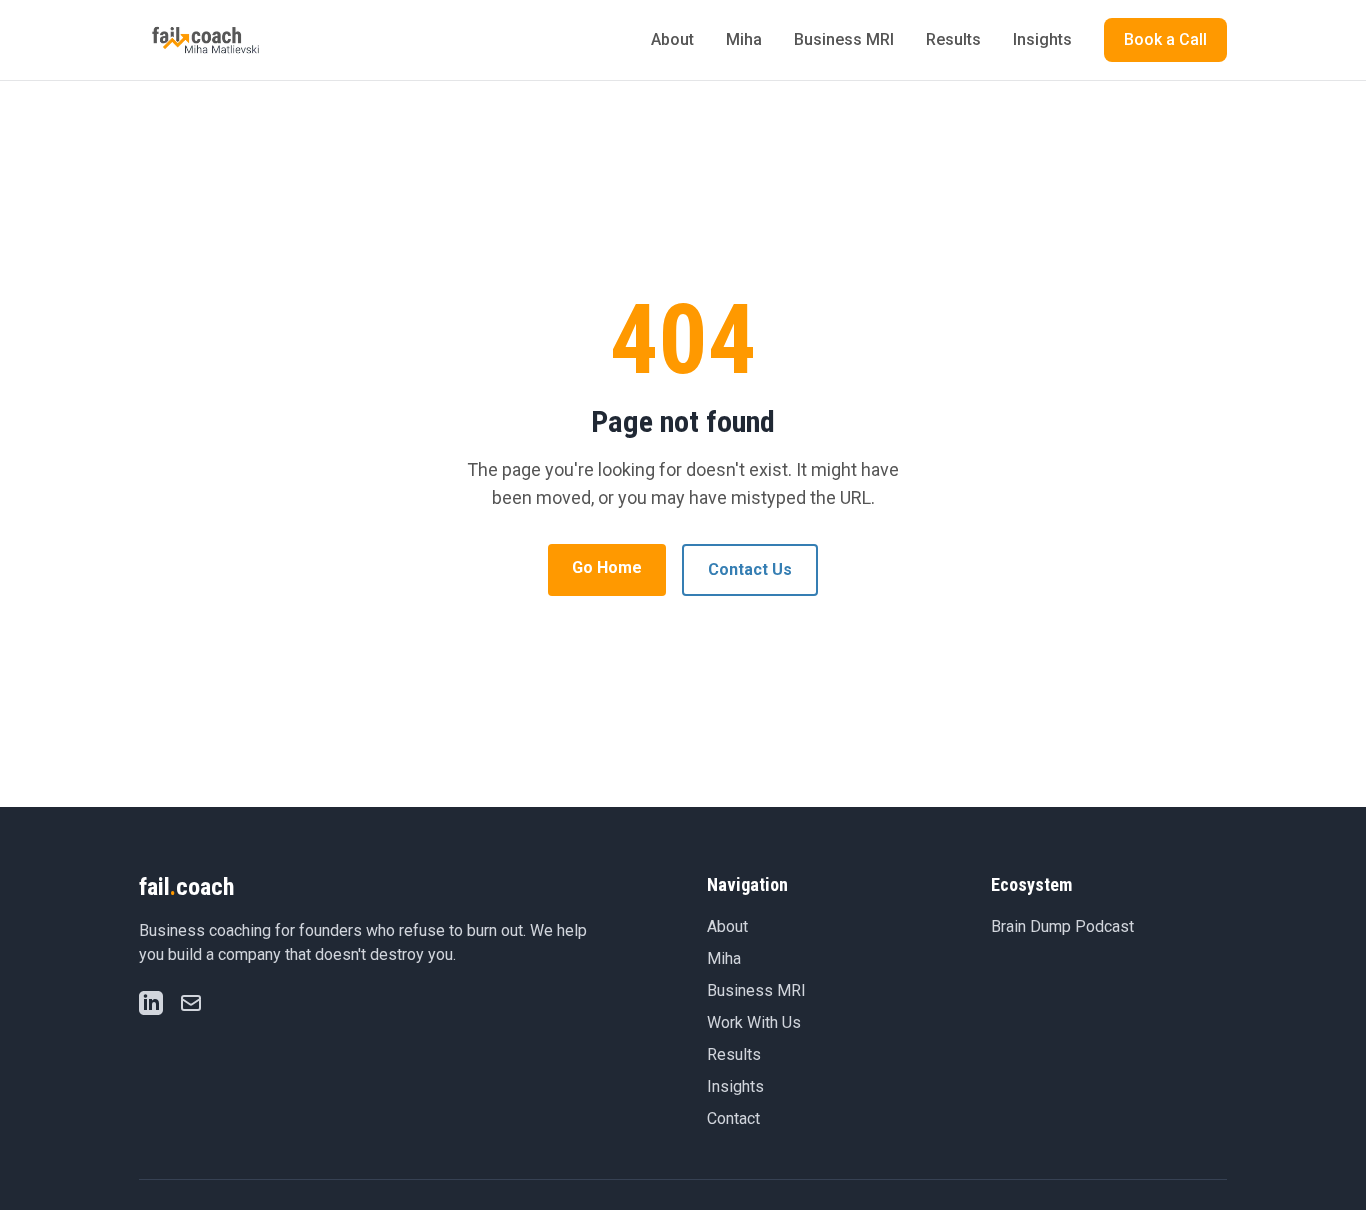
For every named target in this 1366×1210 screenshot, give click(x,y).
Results (953, 39)
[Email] (191, 1003)
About (672, 39)
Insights (1042, 39)
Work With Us (754, 1022)
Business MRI (844, 39)
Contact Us (750, 569)
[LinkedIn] (151, 1003)
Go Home (607, 567)
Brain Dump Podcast (1062, 926)
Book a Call (1165, 39)
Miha (744, 39)
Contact (733, 1118)
